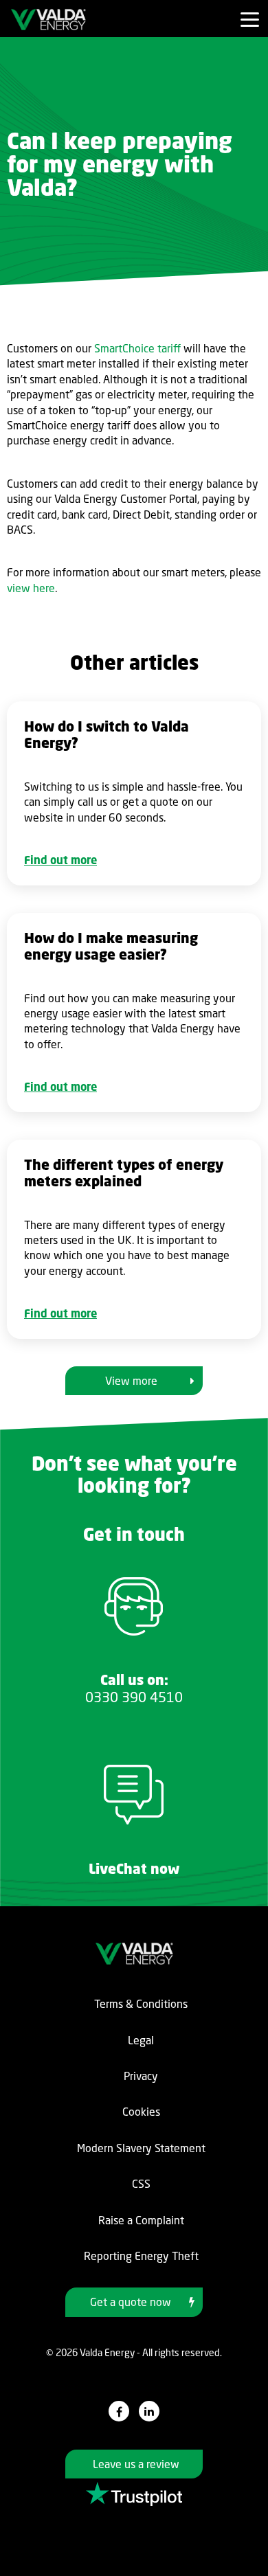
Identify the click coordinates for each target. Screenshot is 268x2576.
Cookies (141, 2112)
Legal (141, 2040)
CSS (141, 2184)
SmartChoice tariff (137, 348)
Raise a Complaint (141, 2220)
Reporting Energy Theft (141, 2256)
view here (31, 588)
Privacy (141, 2076)
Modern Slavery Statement (141, 2148)
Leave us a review (136, 2464)
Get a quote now (131, 2302)
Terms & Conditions (141, 2004)
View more (131, 1381)
